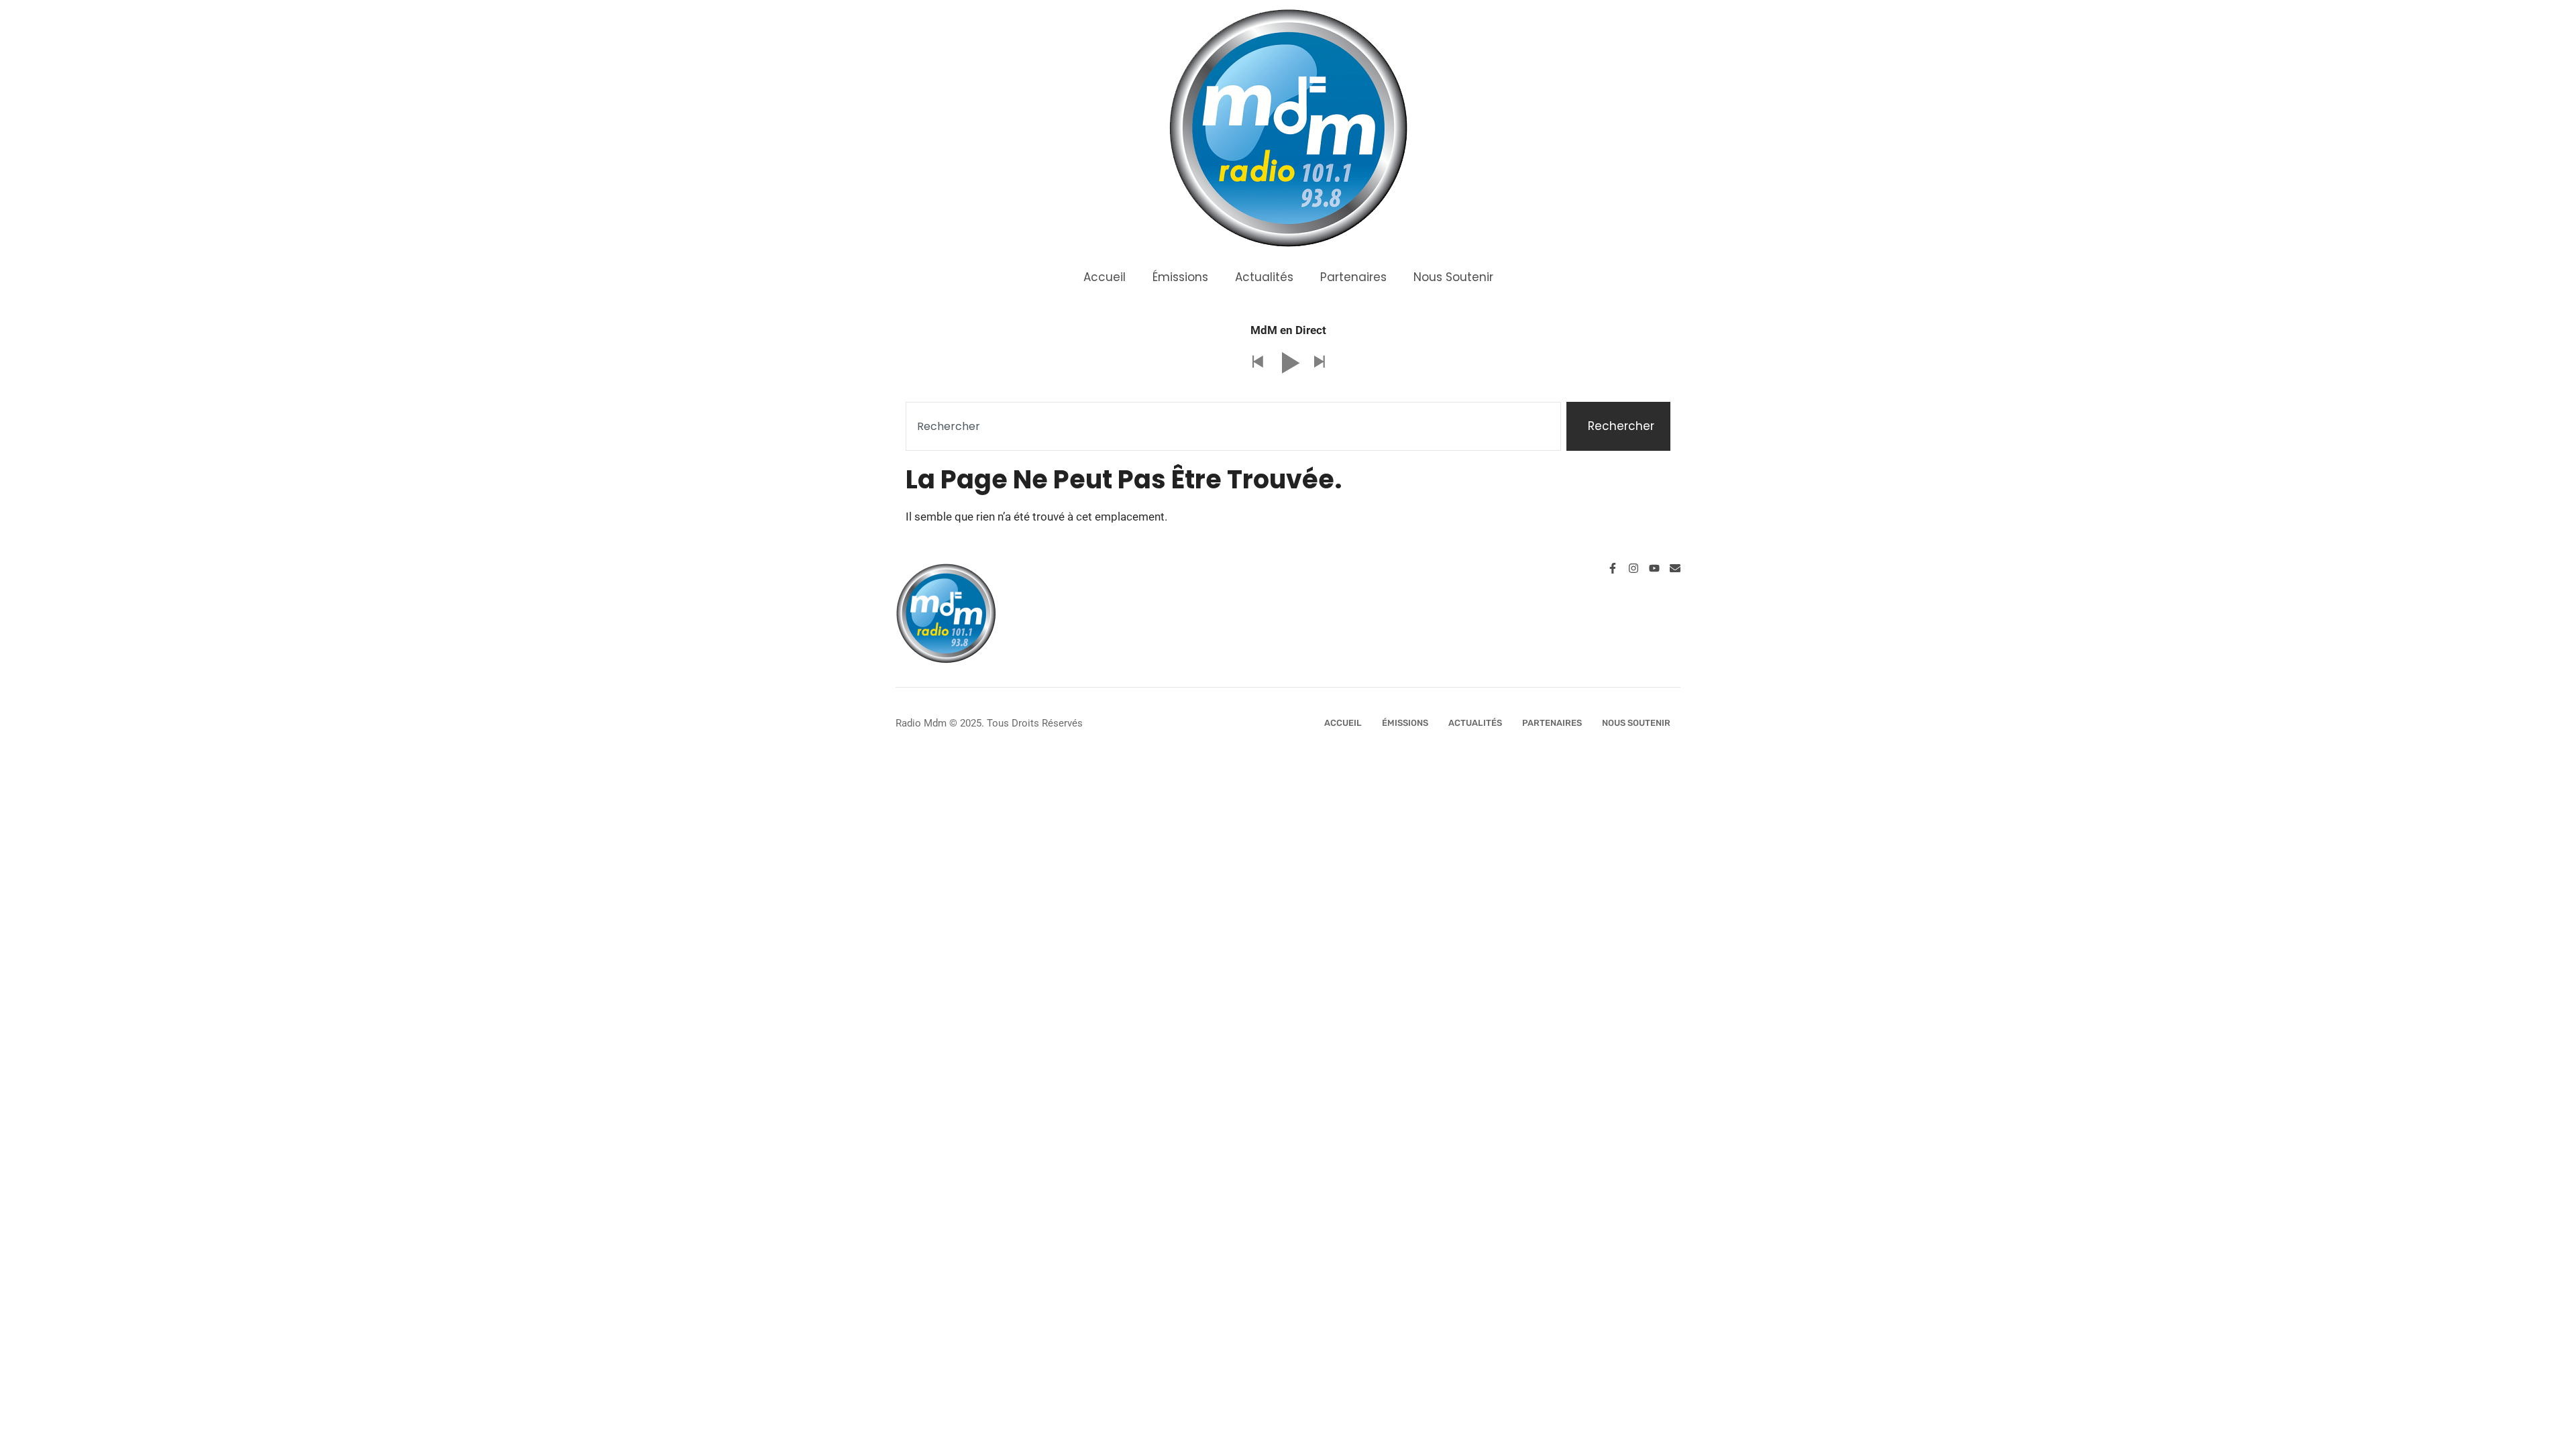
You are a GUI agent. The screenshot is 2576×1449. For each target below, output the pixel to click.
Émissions (1180, 277)
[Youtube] (1654, 568)
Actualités (1264, 277)
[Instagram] (1633, 568)
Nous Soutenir (1453, 277)
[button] (1257, 363)
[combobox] (1233, 427)
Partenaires (1353, 277)
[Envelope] (1675, 568)
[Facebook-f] (1613, 568)
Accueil (1105, 277)
